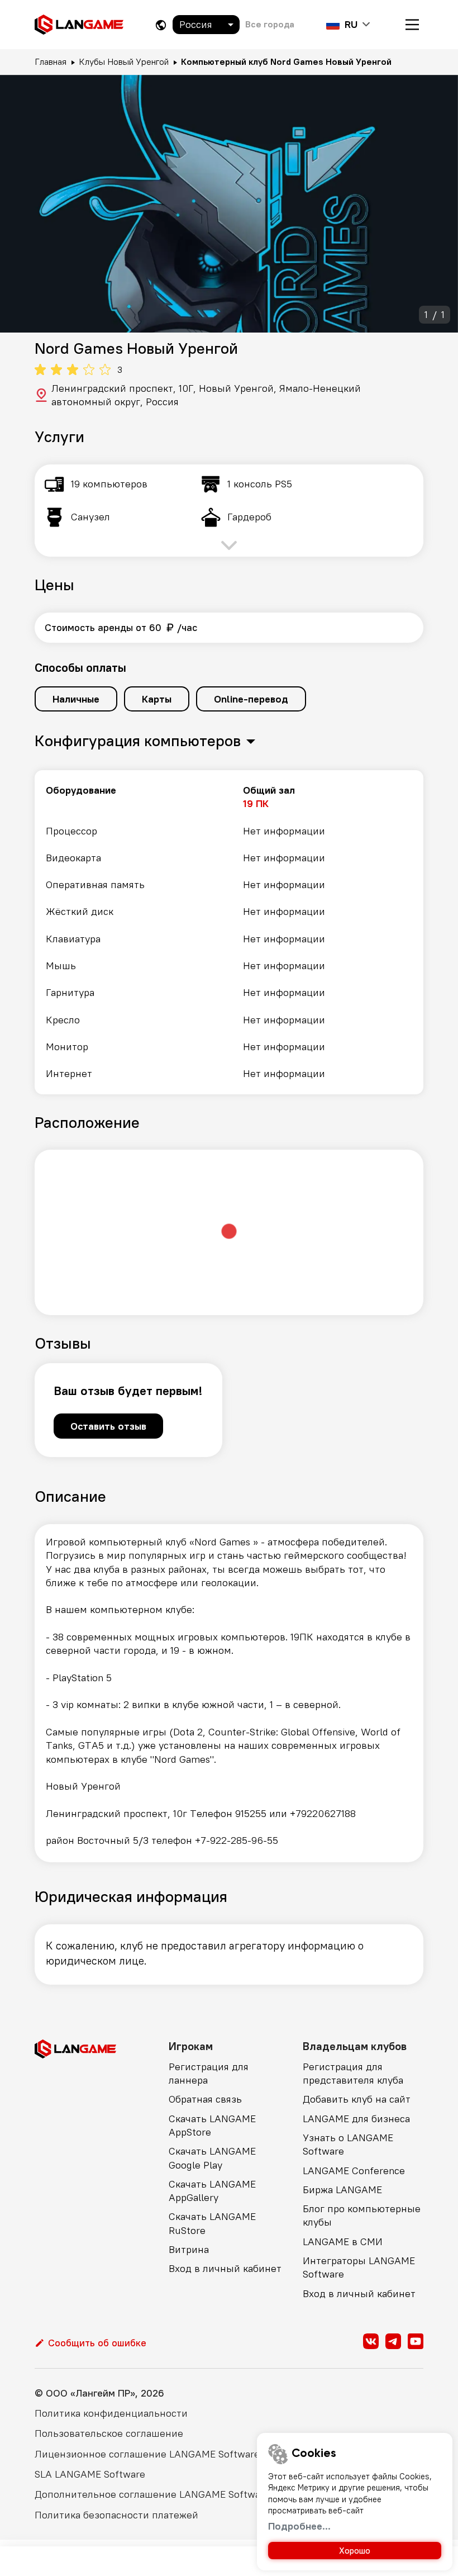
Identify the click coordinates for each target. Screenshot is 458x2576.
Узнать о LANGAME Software (348, 2144)
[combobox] (206, 25)
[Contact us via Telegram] (393, 2341)
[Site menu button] (412, 25)
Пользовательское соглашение (109, 2433)
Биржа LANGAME (342, 2190)
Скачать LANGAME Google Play (212, 2158)
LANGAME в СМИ (343, 2241)
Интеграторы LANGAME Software (359, 2267)
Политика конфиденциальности (111, 2413)
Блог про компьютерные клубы (362, 2215)
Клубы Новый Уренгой (124, 61)
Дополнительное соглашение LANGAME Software (152, 2494)
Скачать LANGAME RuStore (212, 2223)
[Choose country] (161, 25)
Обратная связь (205, 2099)
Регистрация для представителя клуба (353, 2073)
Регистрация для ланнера (209, 2073)
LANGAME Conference (354, 2171)
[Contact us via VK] (371, 2341)
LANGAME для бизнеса (356, 2119)
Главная (51, 61)
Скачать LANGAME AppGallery (212, 2191)
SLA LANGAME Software (90, 2474)
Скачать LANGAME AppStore (212, 2125)
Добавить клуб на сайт (357, 2099)
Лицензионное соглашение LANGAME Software (147, 2454)
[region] (229, 932)
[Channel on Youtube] (416, 2341)
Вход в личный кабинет (225, 2268)
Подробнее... (299, 2526)
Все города (270, 24)
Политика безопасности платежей (116, 2515)
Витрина (189, 2249)
